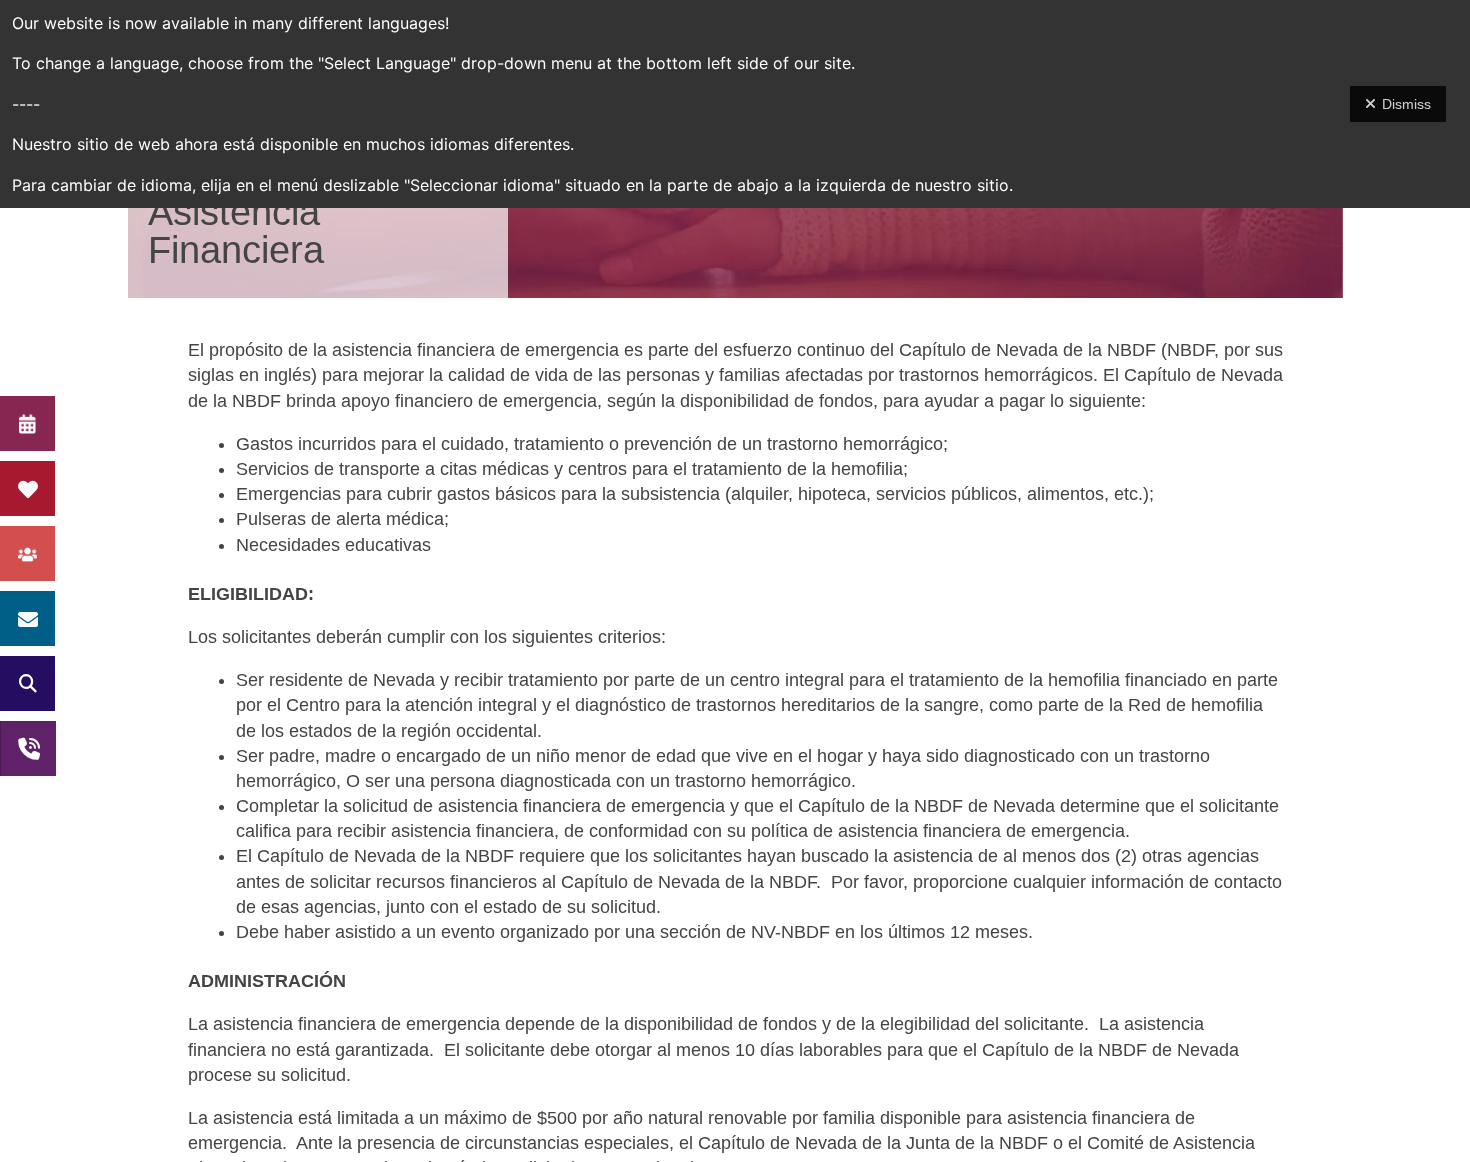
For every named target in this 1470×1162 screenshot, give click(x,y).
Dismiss (1406, 104)
